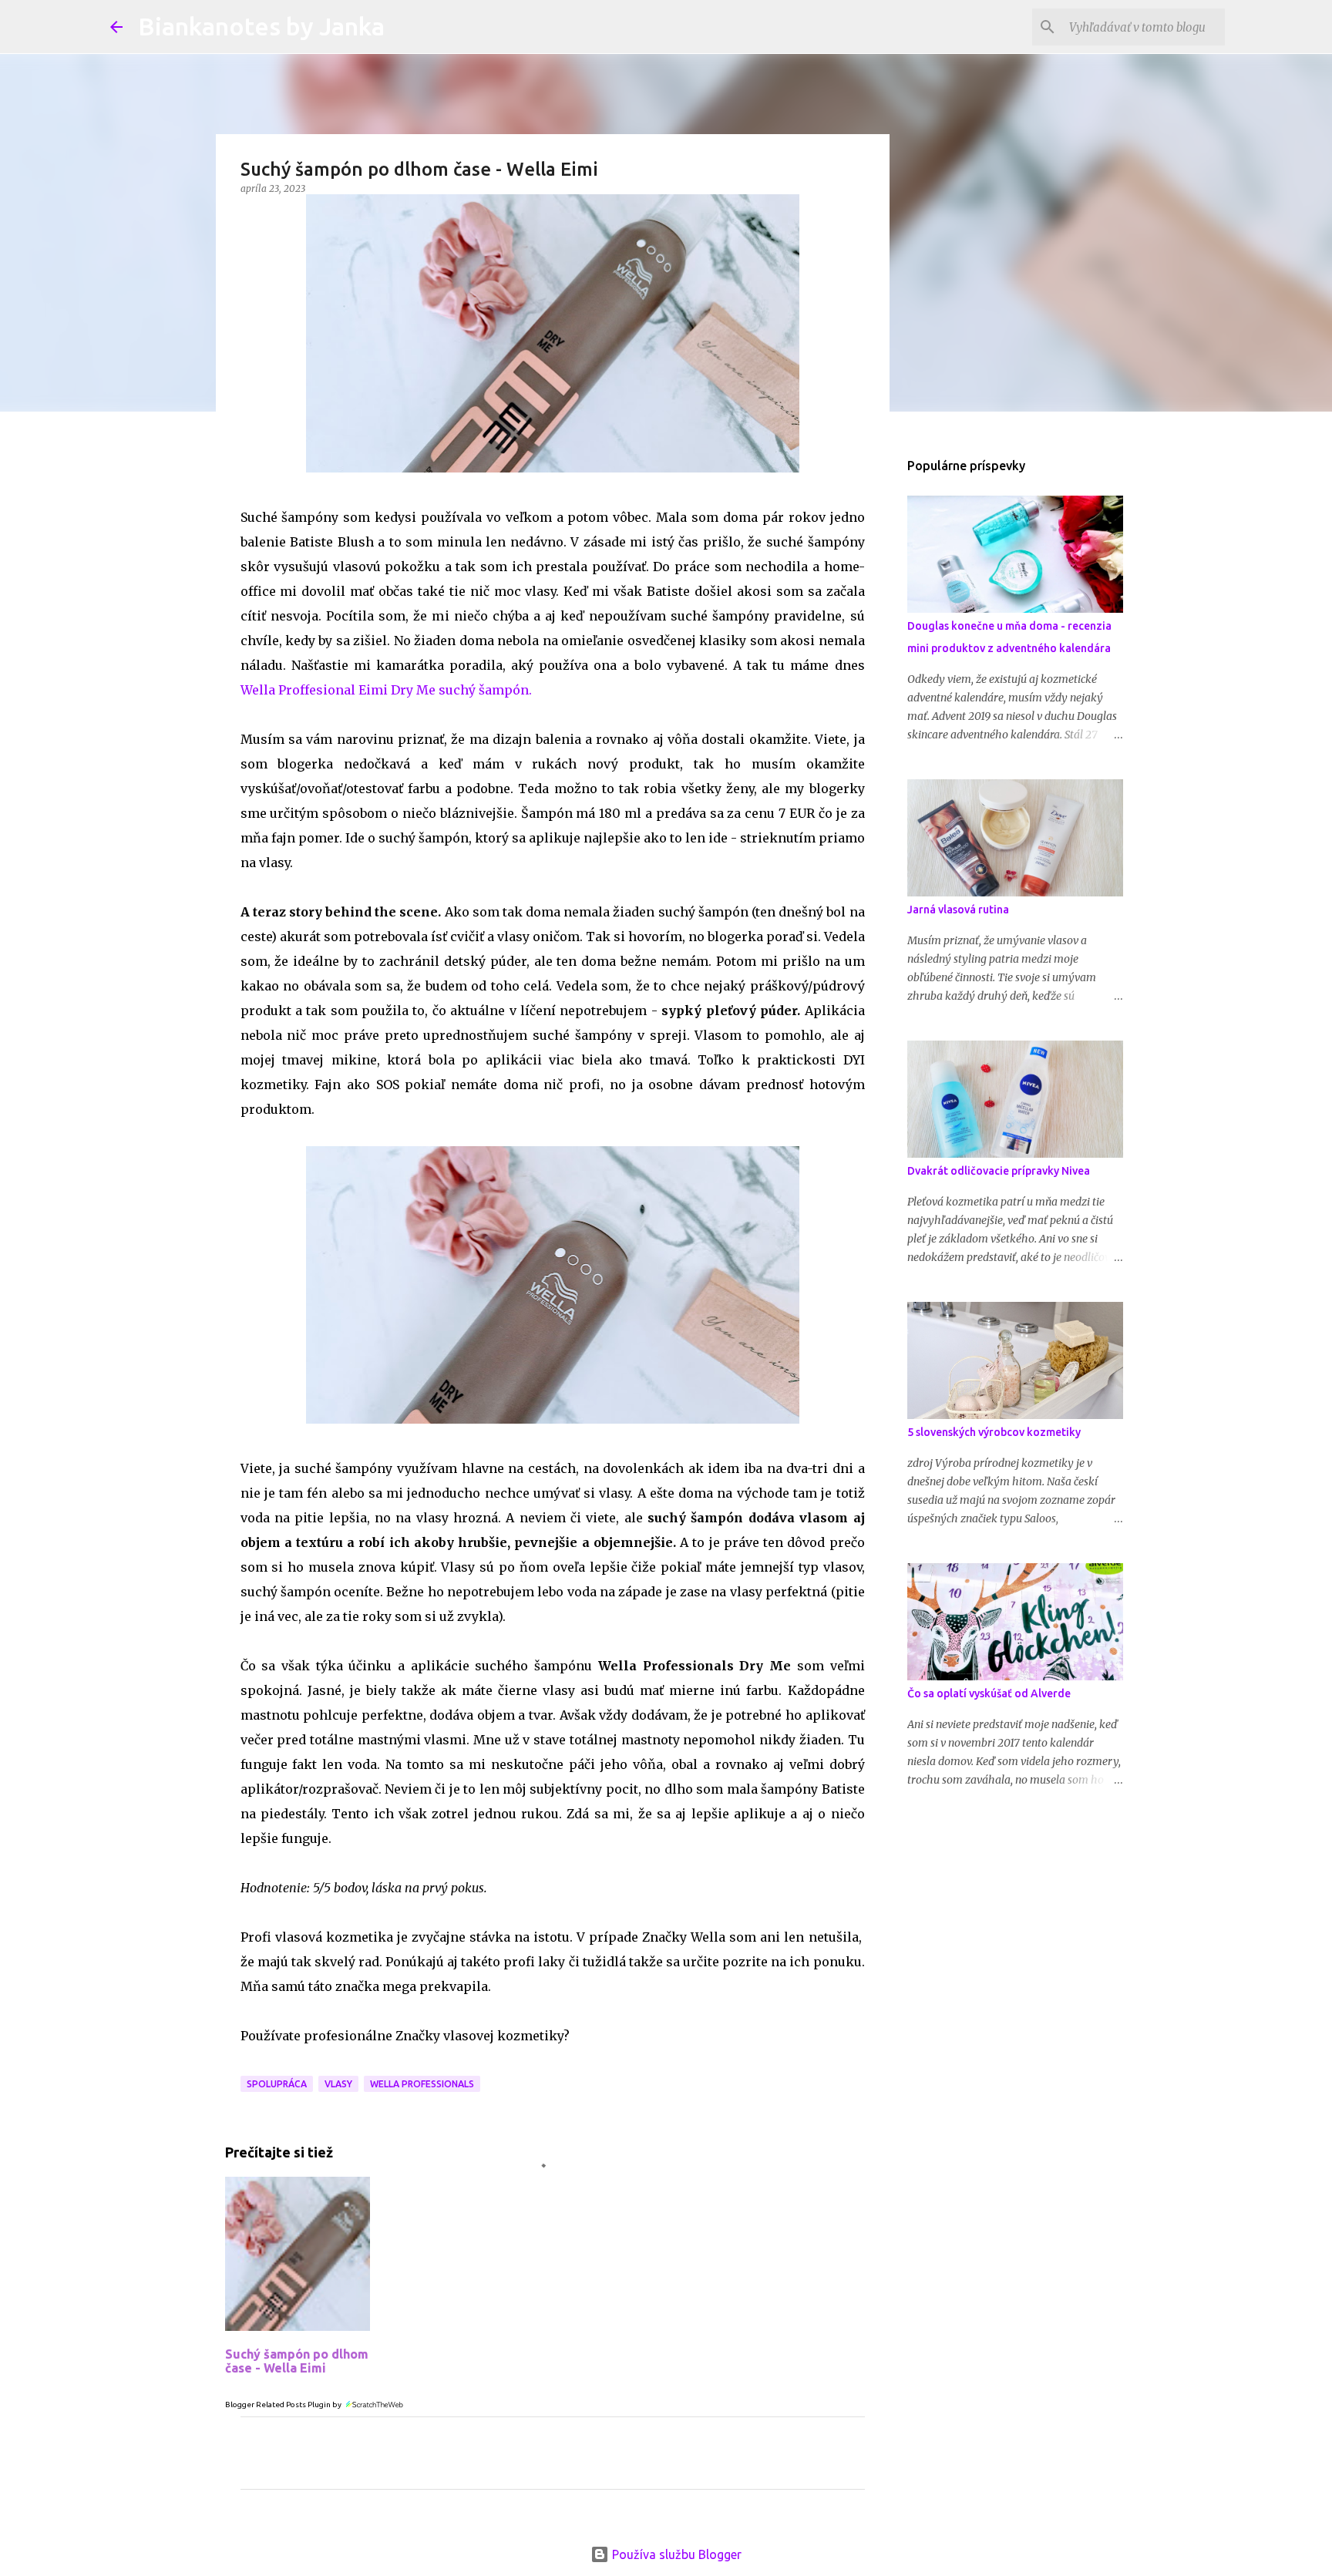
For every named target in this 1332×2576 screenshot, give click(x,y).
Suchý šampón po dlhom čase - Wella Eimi (297, 2361)
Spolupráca (277, 2084)
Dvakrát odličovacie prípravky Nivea (999, 1171)
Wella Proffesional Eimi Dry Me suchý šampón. (386, 690)
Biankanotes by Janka (261, 26)
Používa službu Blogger (675, 2554)
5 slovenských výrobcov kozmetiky (994, 1432)
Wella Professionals (422, 2084)
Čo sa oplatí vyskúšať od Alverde (989, 1693)
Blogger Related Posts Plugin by (284, 2404)
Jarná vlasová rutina (958, 910)
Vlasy (338, 2084)
